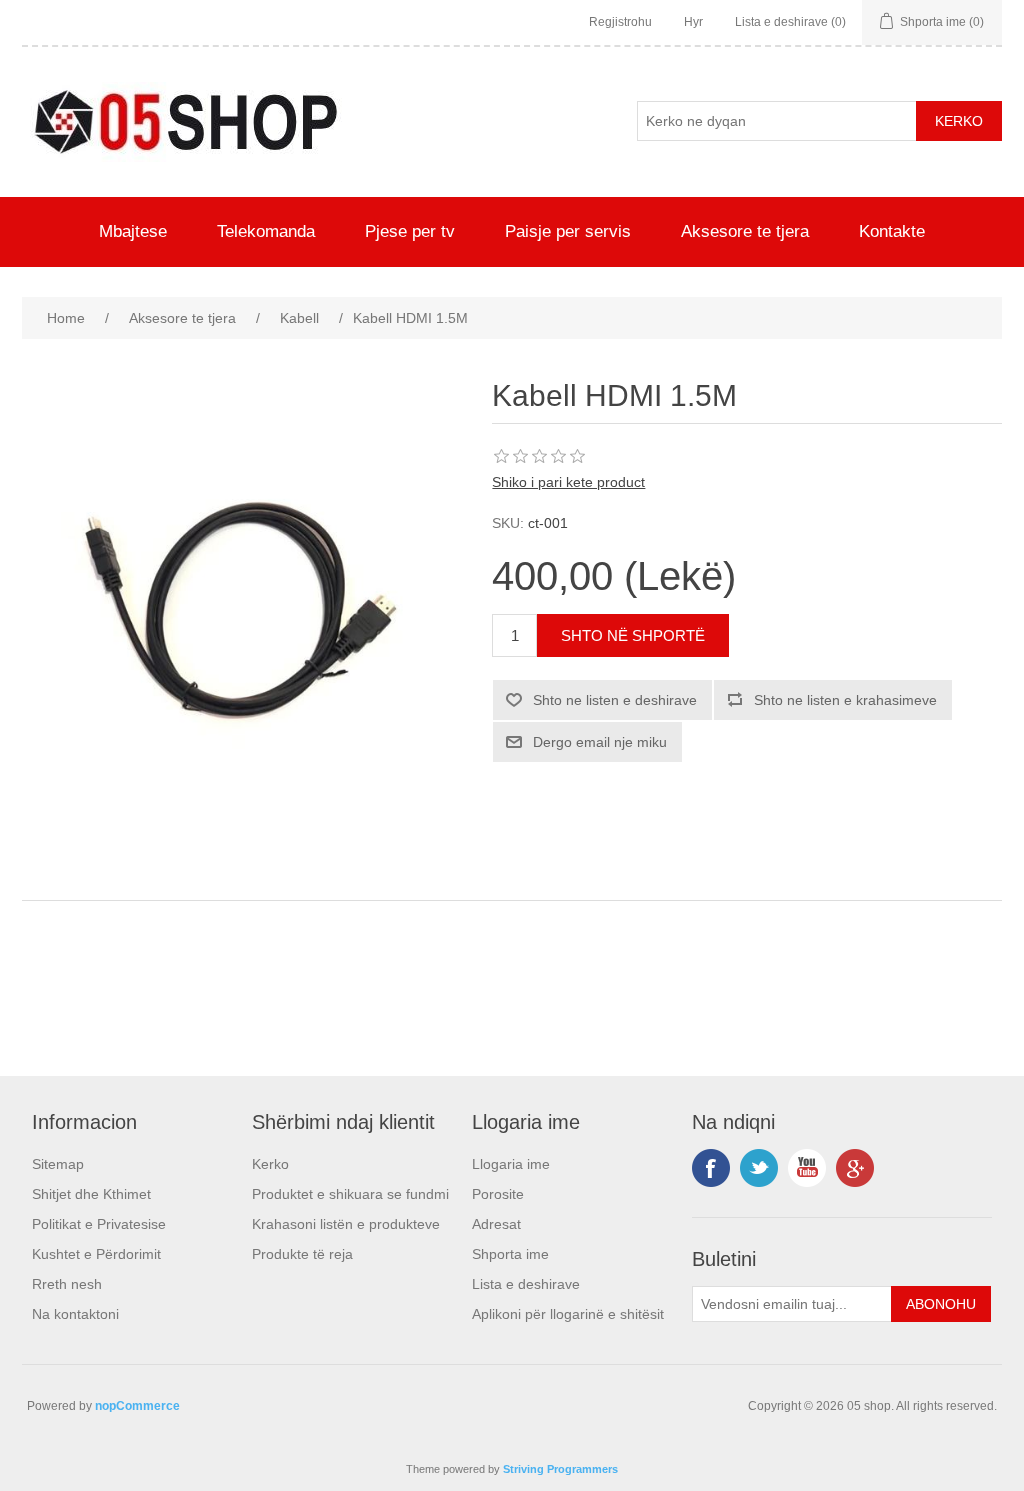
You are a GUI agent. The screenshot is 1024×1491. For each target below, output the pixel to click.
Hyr (693, 22)
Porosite (498, 1194)
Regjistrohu (620, 22)
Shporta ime (510, 1254)
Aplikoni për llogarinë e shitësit (568, 1314)
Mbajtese (133, 231)
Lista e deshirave (526, 1284)
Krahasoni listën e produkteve (346, 1224)
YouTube (807, 1168)
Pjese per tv (410, 231)
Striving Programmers (560, 1469)
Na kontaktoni (75, 1314)
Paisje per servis (568, 231)
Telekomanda (266, 231)
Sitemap (58, 1164)
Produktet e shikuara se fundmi (350, 1194)
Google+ (855, 1168)
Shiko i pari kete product (568, 482)
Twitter (759, 1168)
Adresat (496, 1224)
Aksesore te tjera (745, 231)
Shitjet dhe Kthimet (91, 1194)
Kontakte (892, 231)
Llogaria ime (511, 1164)
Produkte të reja (302, 1254)
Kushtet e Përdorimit (96, 1254)
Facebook (711, 1168)
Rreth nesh (67, 1284)
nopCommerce (137, 1406)
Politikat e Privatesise (99, 1224)
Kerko (270, 1164)
